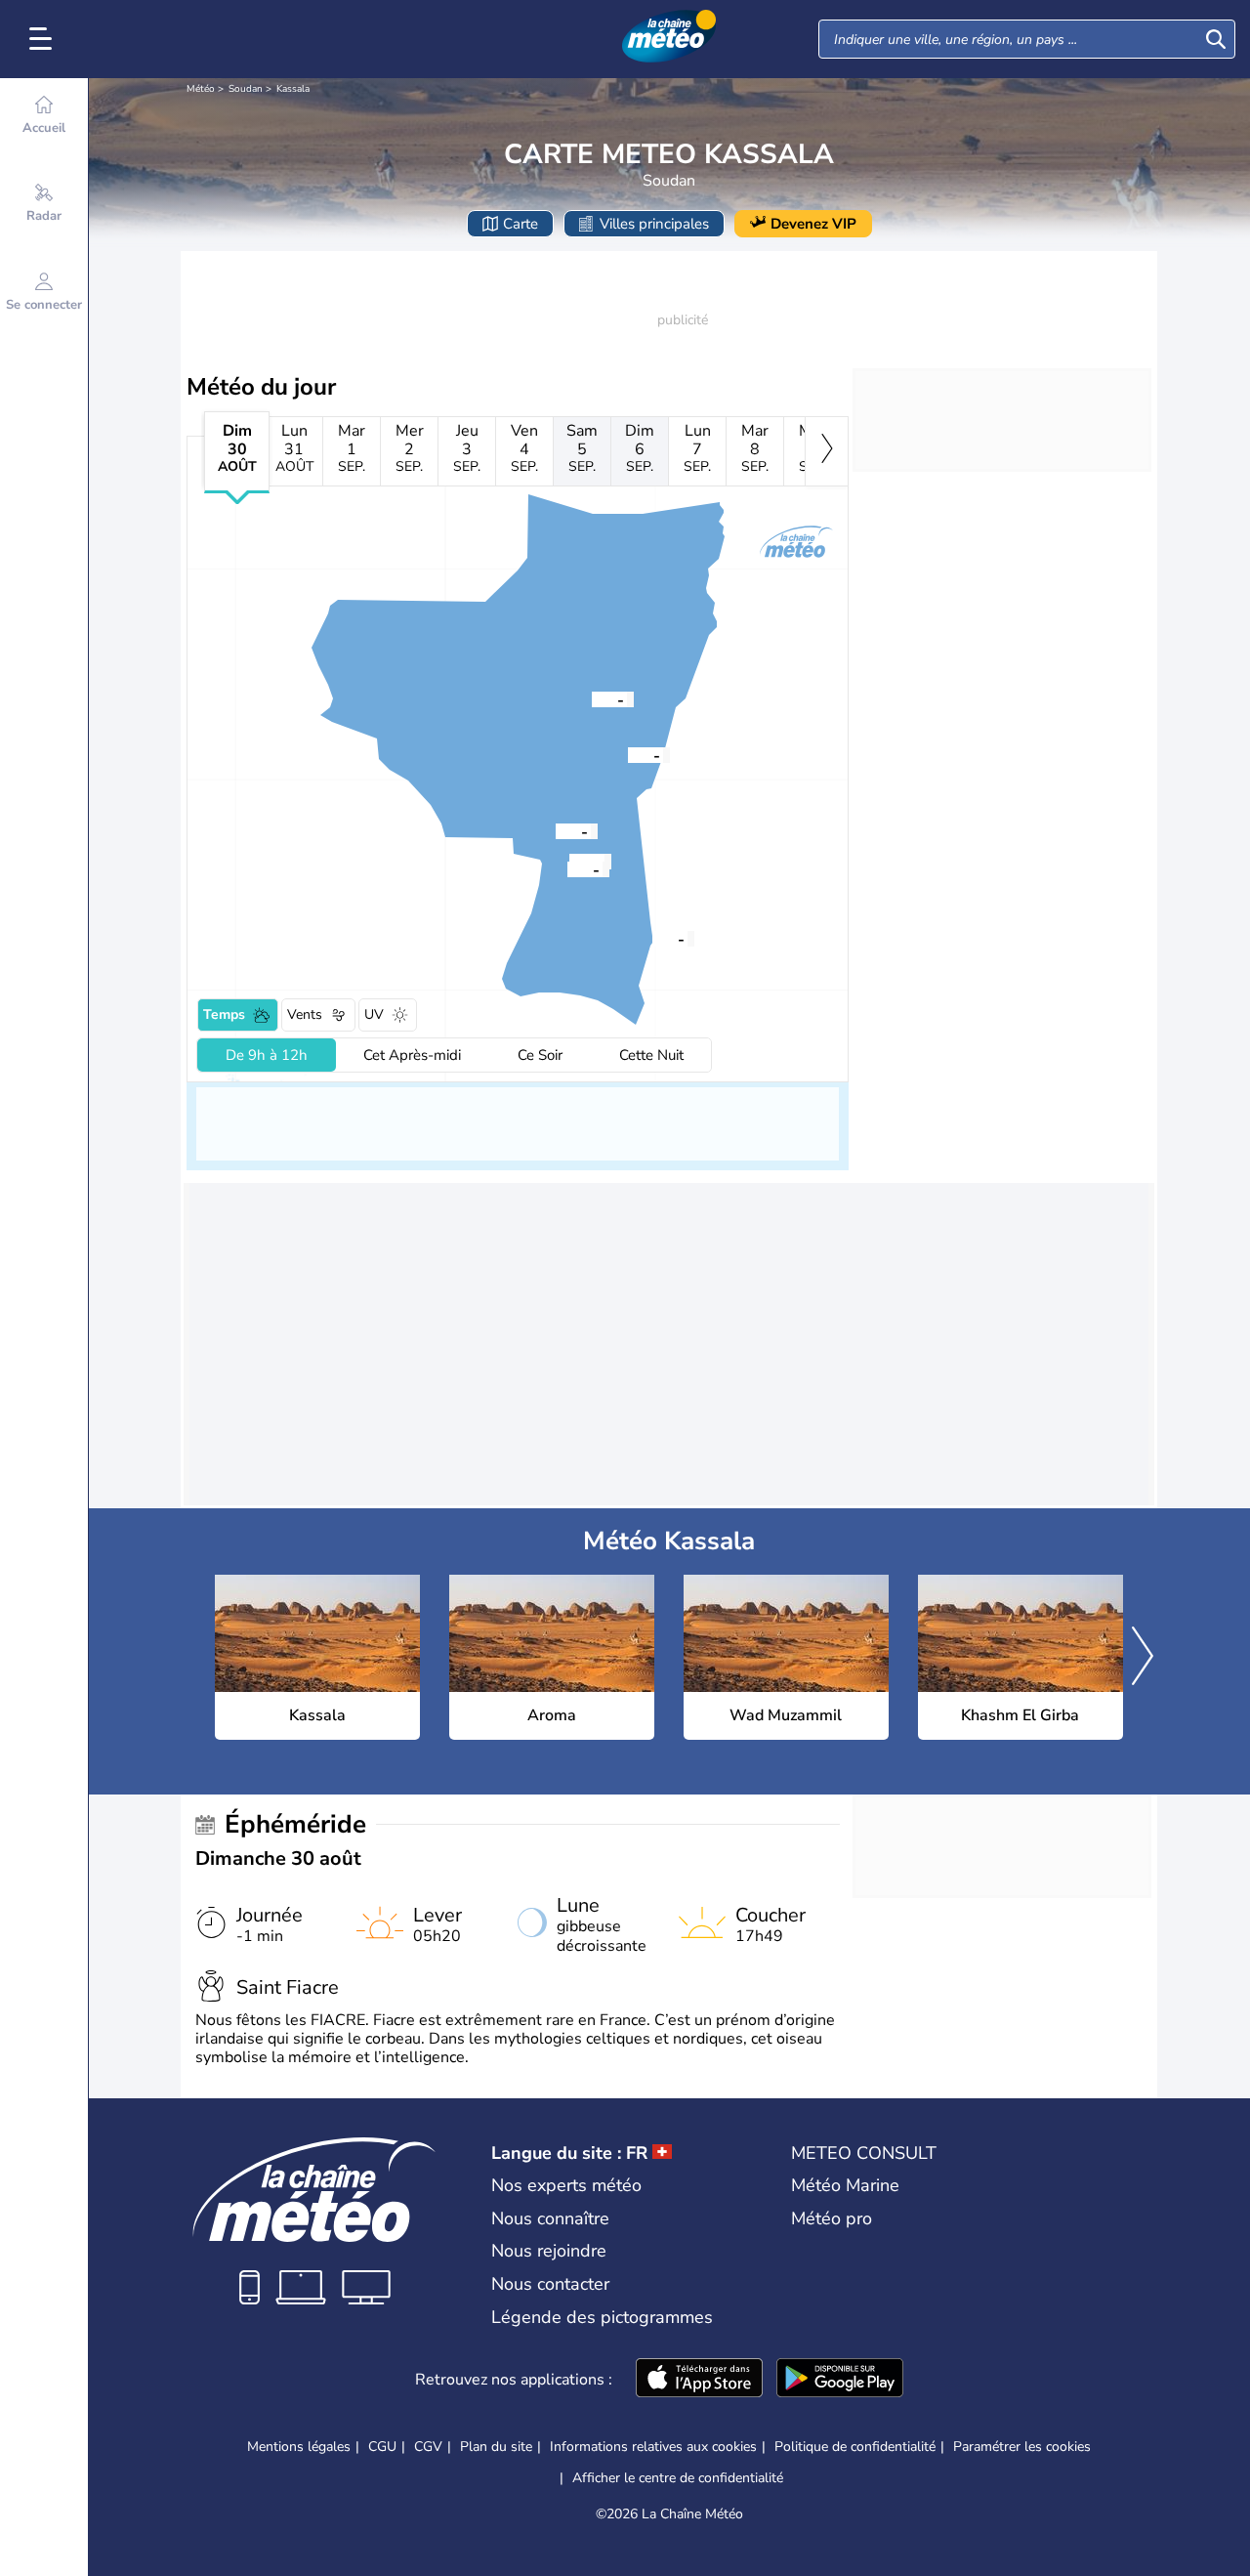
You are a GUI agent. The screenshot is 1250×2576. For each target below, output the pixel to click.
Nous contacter (550, 2284)
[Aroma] (592, 698)
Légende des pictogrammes (602, 2317)
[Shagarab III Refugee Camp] (567, 868)
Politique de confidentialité (855, 2447)
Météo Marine (845, 2185)
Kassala (293, 89)
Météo (201, 89)
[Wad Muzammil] (652, 938)
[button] (628, 754)
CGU (382, 2447)
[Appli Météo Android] (840, 2380)
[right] (827, 451)
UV (374, 1014)
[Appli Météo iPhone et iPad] (699, 2380)
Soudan (246, 89)
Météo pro (832, 2218)
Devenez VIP (813, 224)
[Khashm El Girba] (556, 830)
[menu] (44, 39)
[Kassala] (628, 754)
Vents (305, 1014)
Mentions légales (299, 2447)
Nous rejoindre (549, 2251)
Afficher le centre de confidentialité (678, 2478)
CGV (428, 2447)
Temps (224, 1014)
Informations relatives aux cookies (653, 2447)
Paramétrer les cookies (1022, 2447)
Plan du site (496, 2447)
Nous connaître (550, 2218)
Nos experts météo (566, 2185)
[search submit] (1216, 39)
